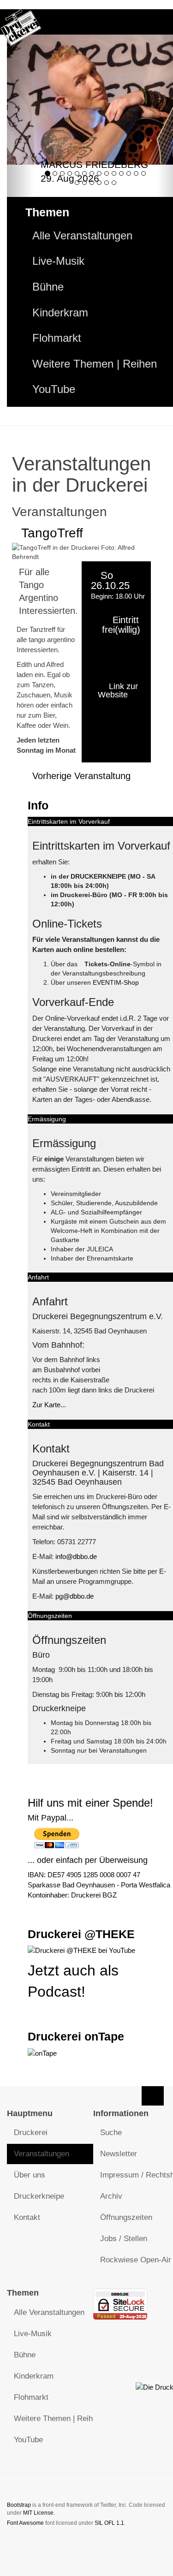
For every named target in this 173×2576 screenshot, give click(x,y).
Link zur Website (118, 690)
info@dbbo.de (76, 1556)
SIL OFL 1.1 (109, 2523)
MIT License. (39, 2513)
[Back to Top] (153, 2096)
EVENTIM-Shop (116, 982)
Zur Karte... (49, 1405)
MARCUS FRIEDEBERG (94, 164)
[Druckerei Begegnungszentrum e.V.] (21, 22)
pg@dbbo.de (75, 1596)
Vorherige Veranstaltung (81, 776)
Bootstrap (19, 2505)
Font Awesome (25, 2523)
